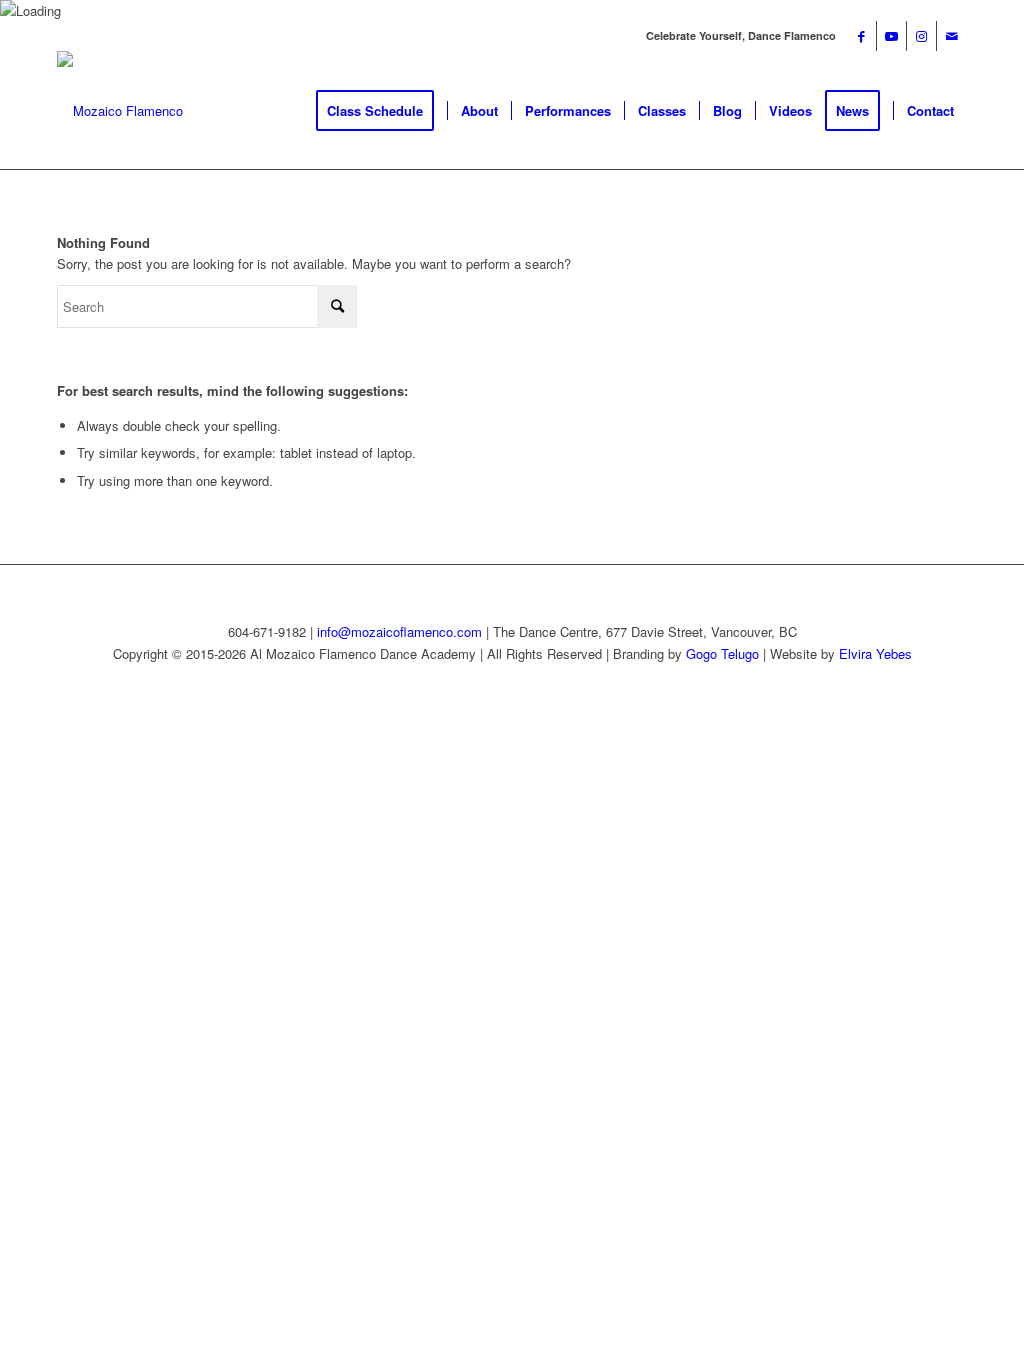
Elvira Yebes (875, 653)
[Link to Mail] (952, 36)
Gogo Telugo (722, 653)
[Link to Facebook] (861, 36)
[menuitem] (381, 111)
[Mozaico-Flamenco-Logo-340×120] (120, 111)
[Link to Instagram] (921, 36)
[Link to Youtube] (891, 36)
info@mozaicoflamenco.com (399, 631)
